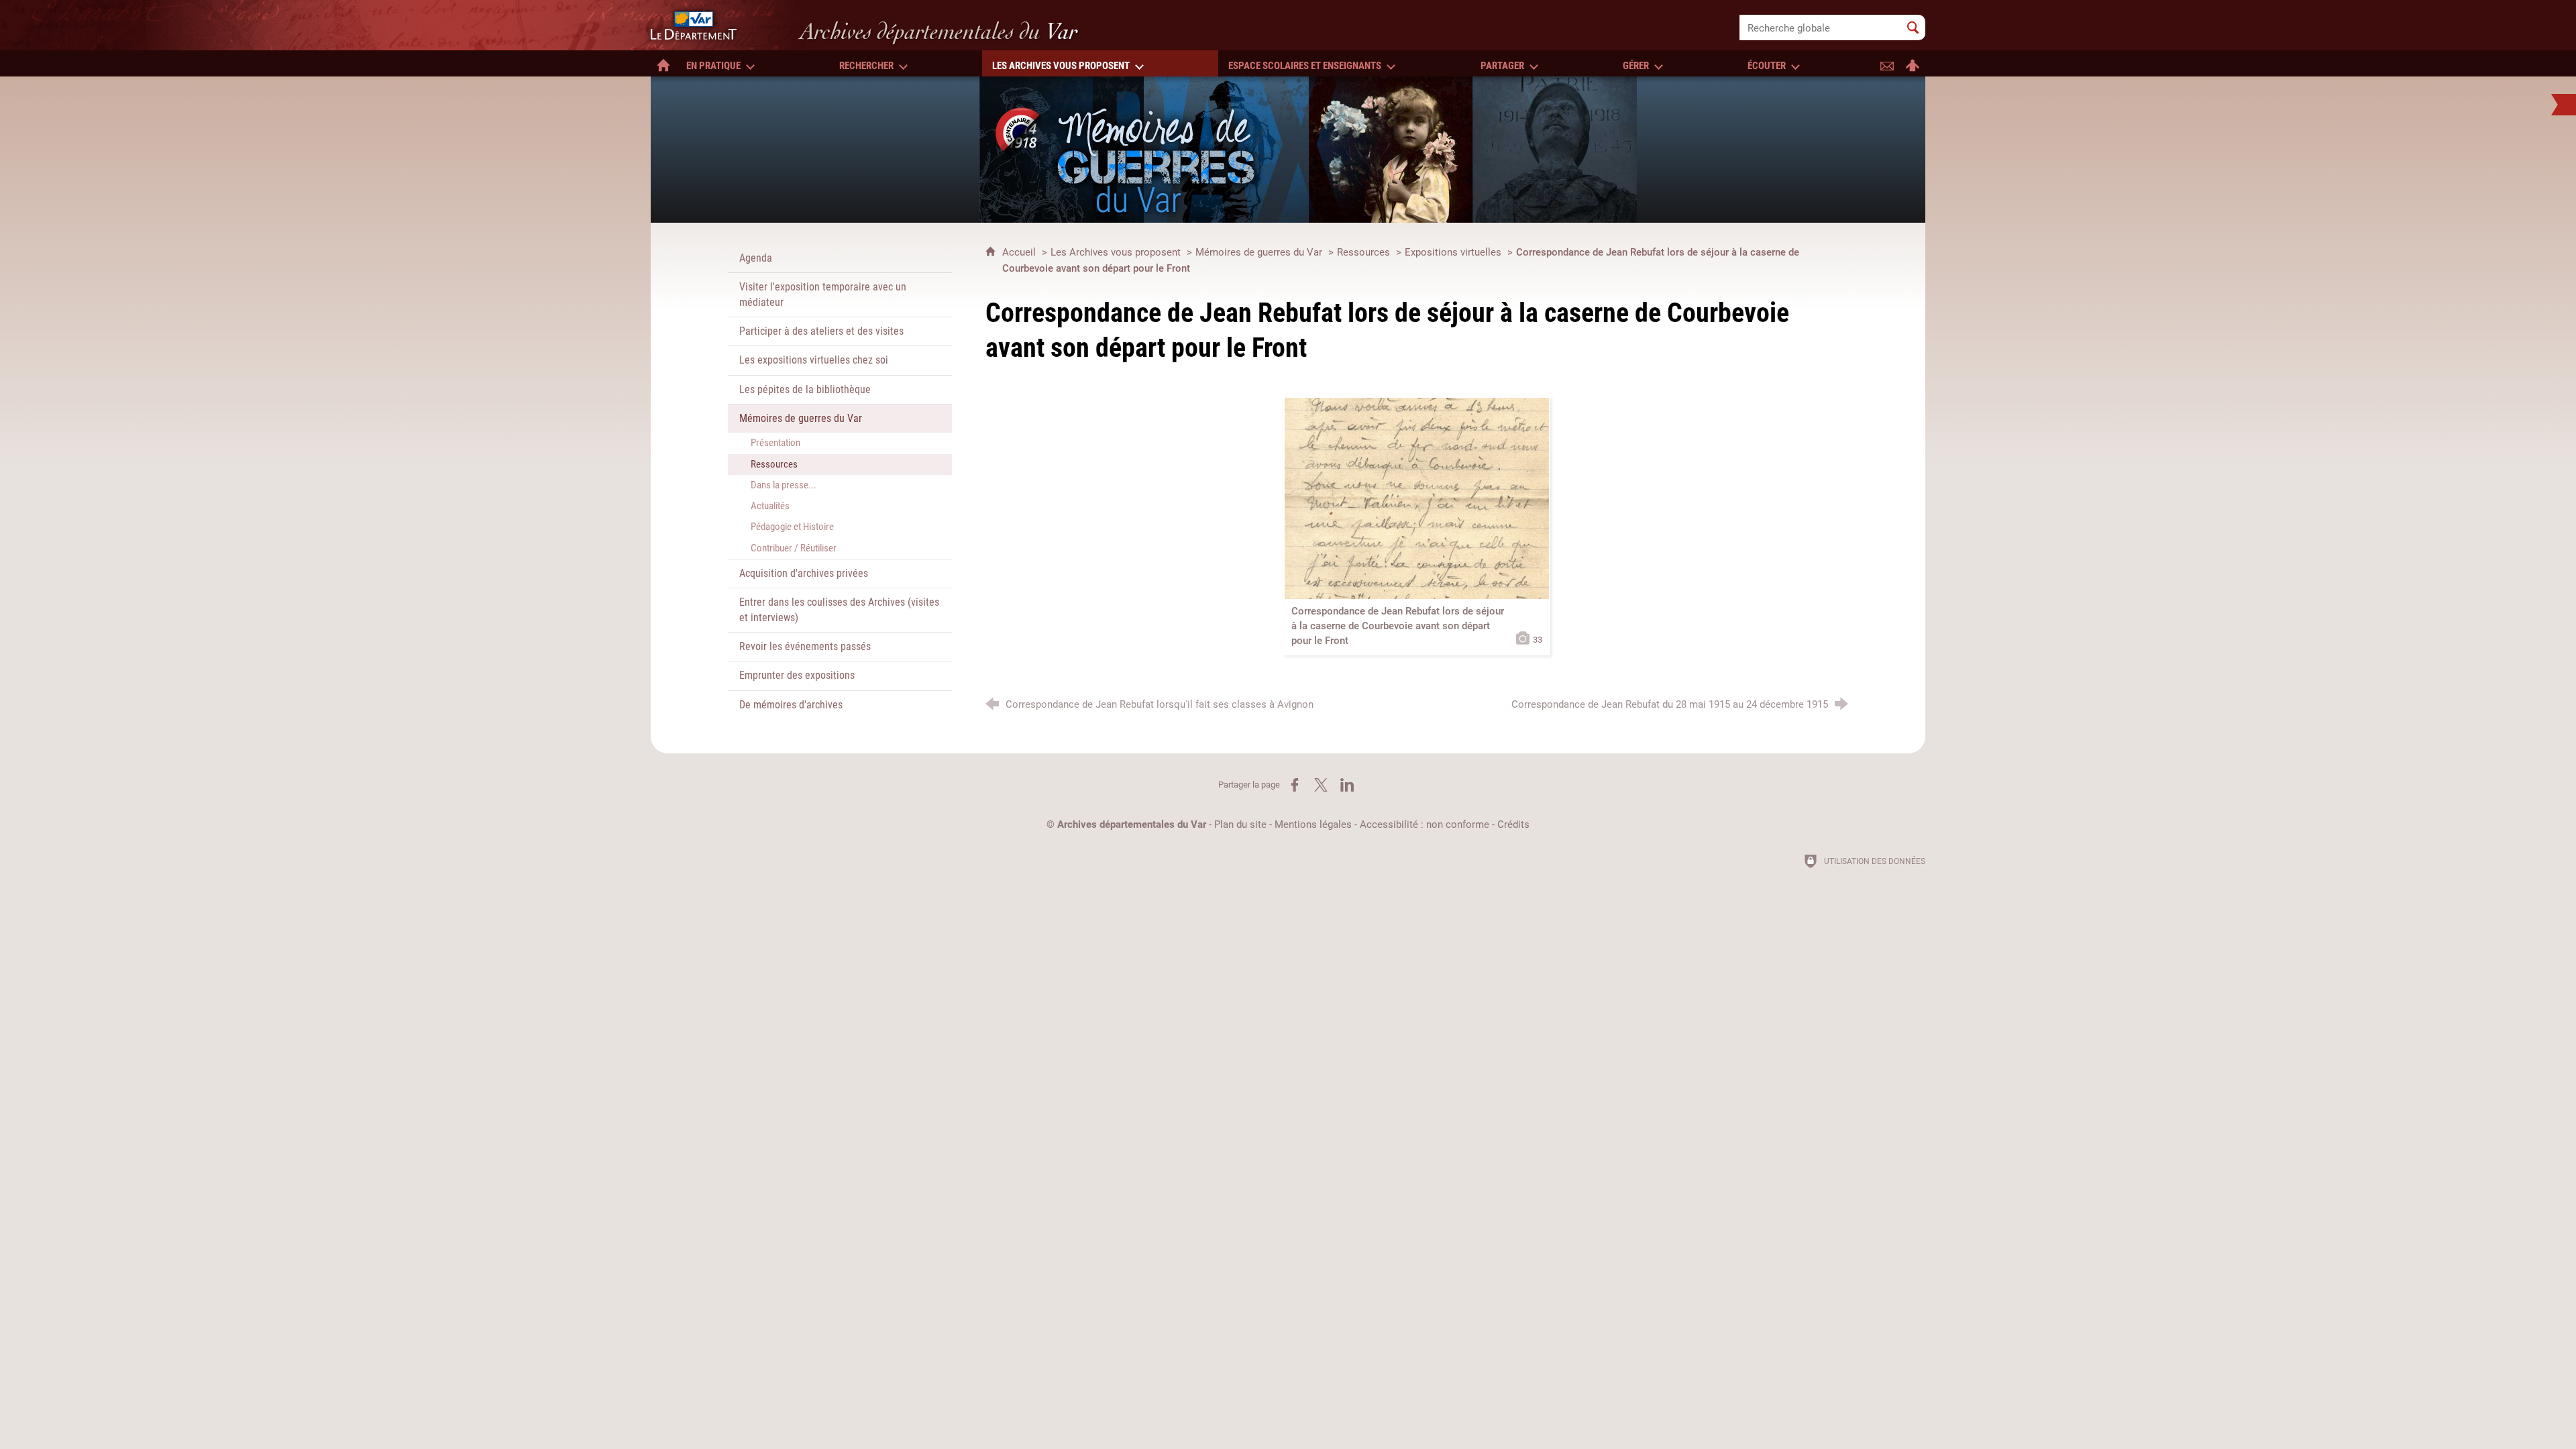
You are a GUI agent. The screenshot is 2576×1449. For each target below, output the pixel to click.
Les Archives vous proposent (1116, 252)
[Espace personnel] (1913, 63)
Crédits (1513, 824)
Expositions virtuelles (1453, 252)
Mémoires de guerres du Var (1259, 252)
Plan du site (1240, 824)
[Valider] (1913, 28)
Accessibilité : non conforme (1425, 824)
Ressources (1363, 252)
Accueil (1020, 252)
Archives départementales (939, 31)
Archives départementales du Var (1132, 824)
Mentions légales (1313, 824)
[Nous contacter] (1887, 63)
